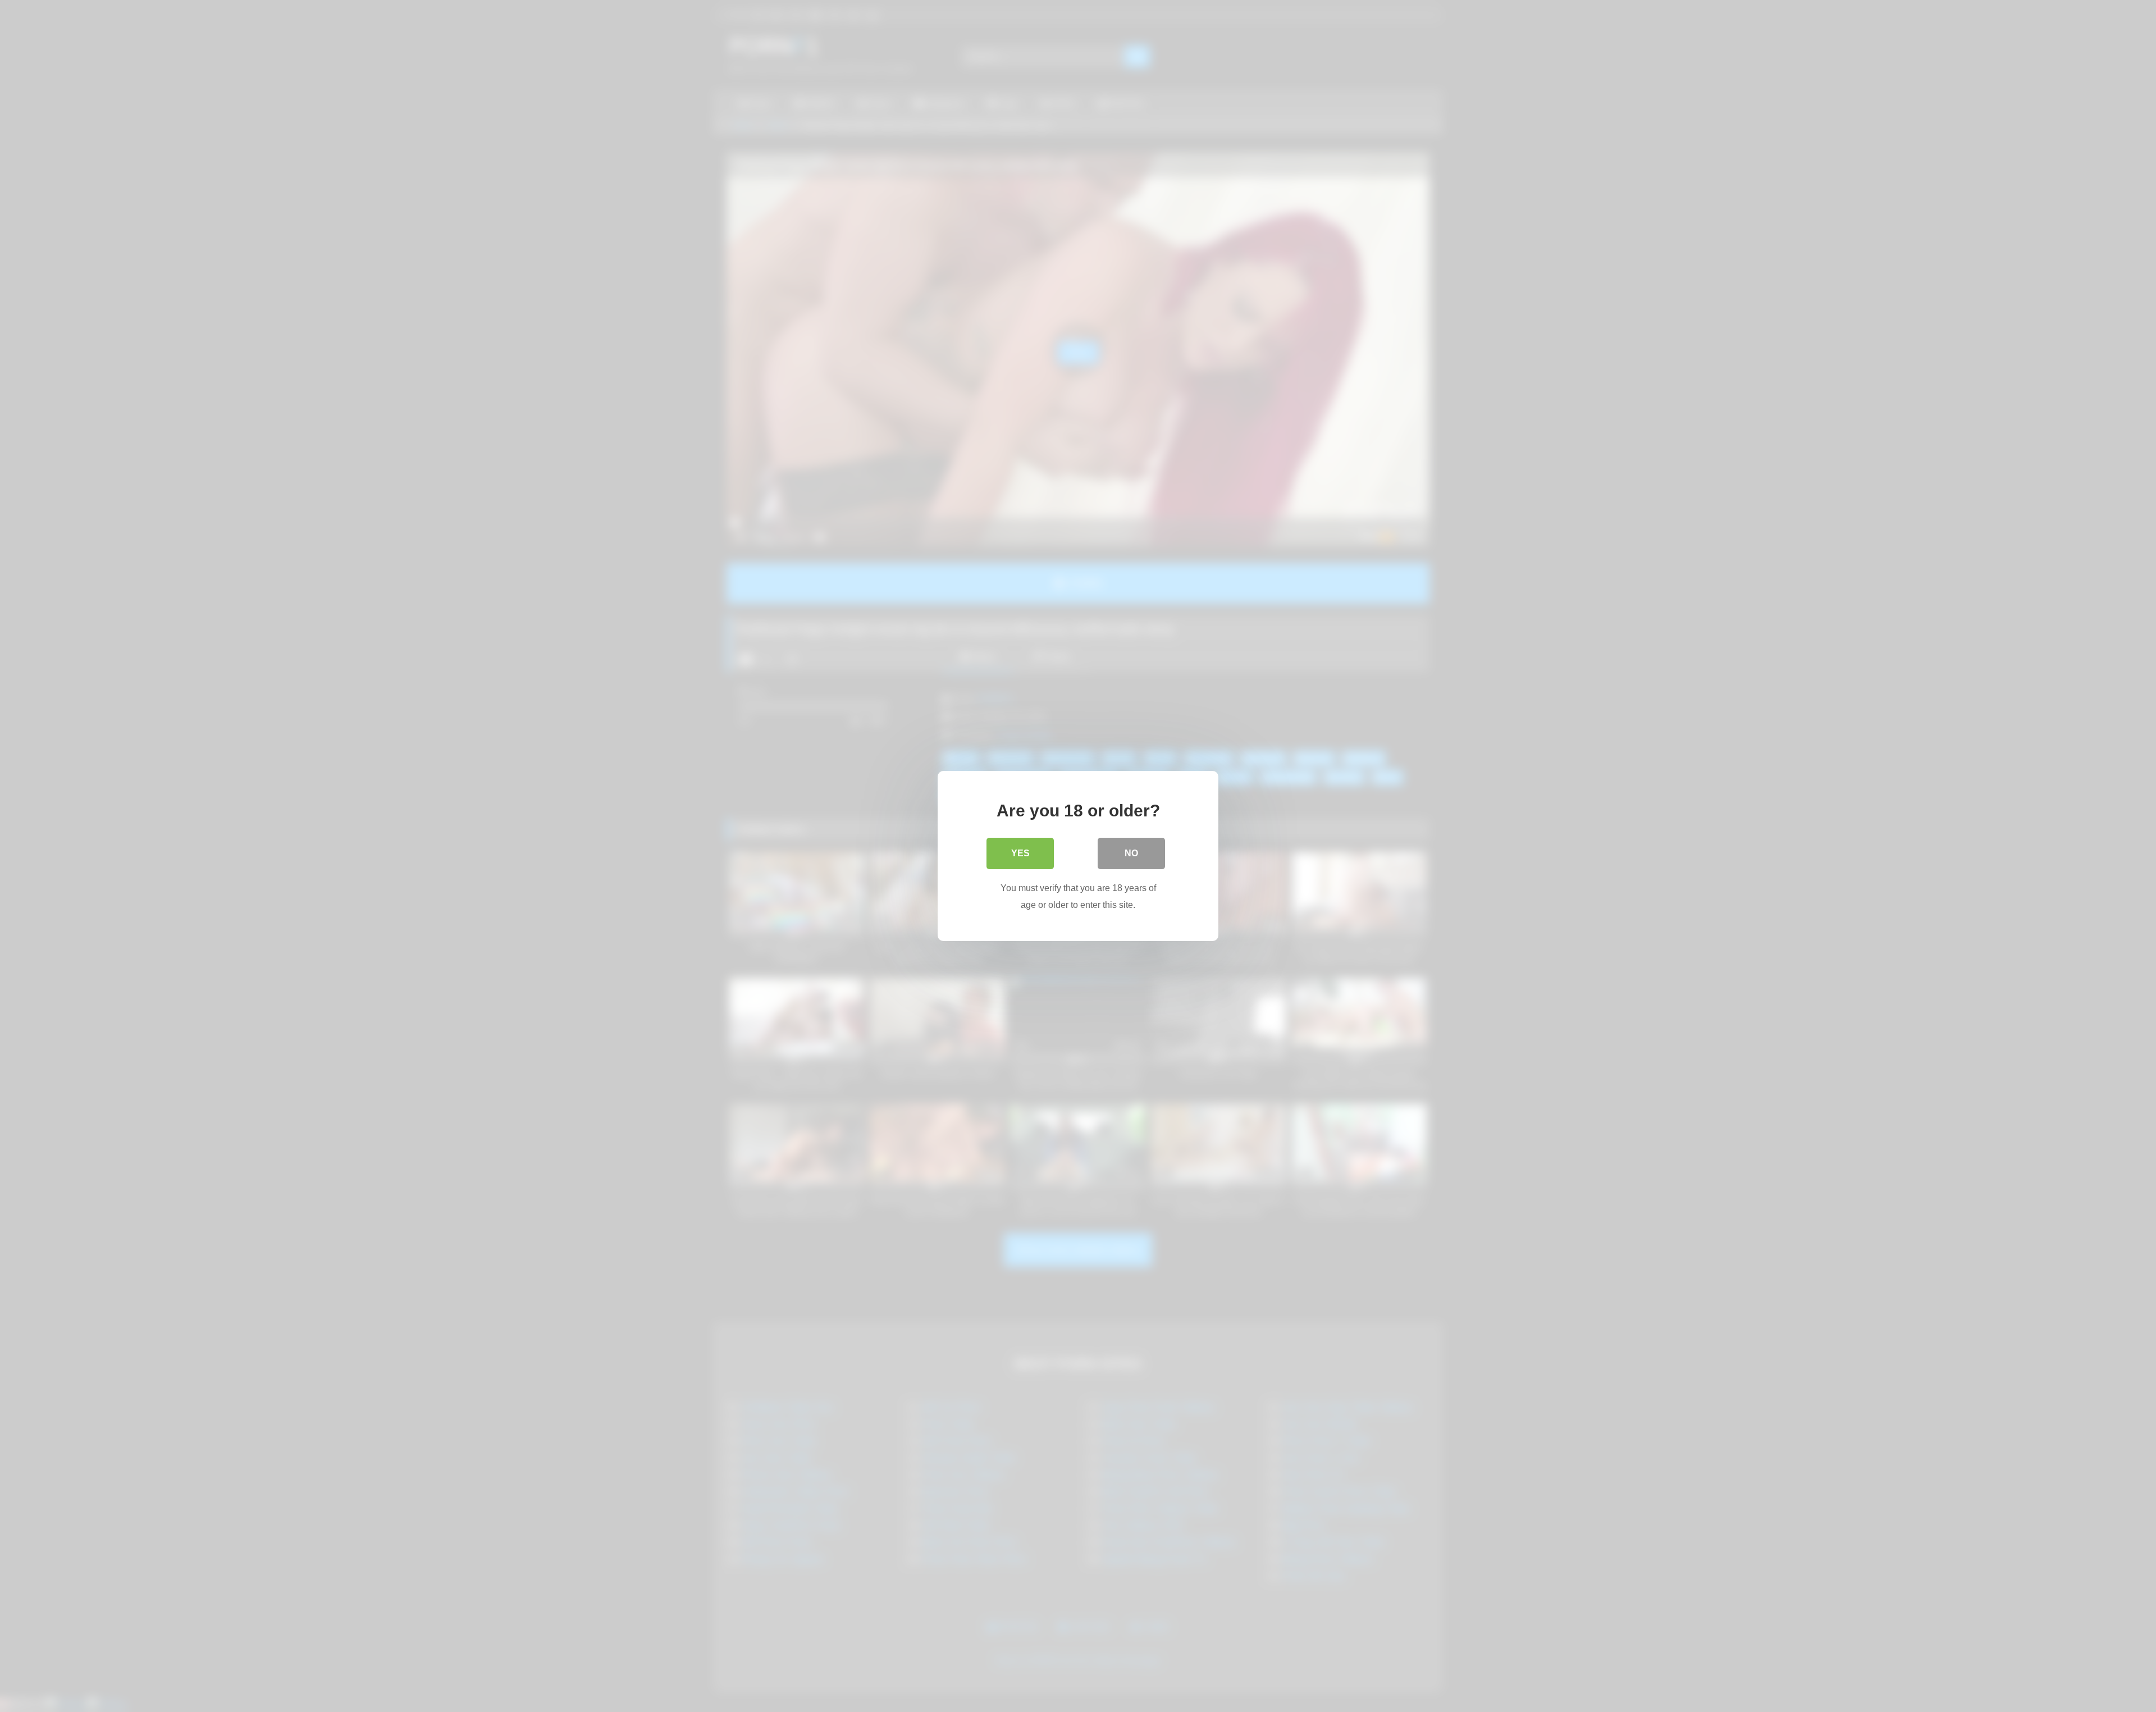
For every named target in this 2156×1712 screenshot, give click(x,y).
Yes (1020, 853)
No (1131, 853)
